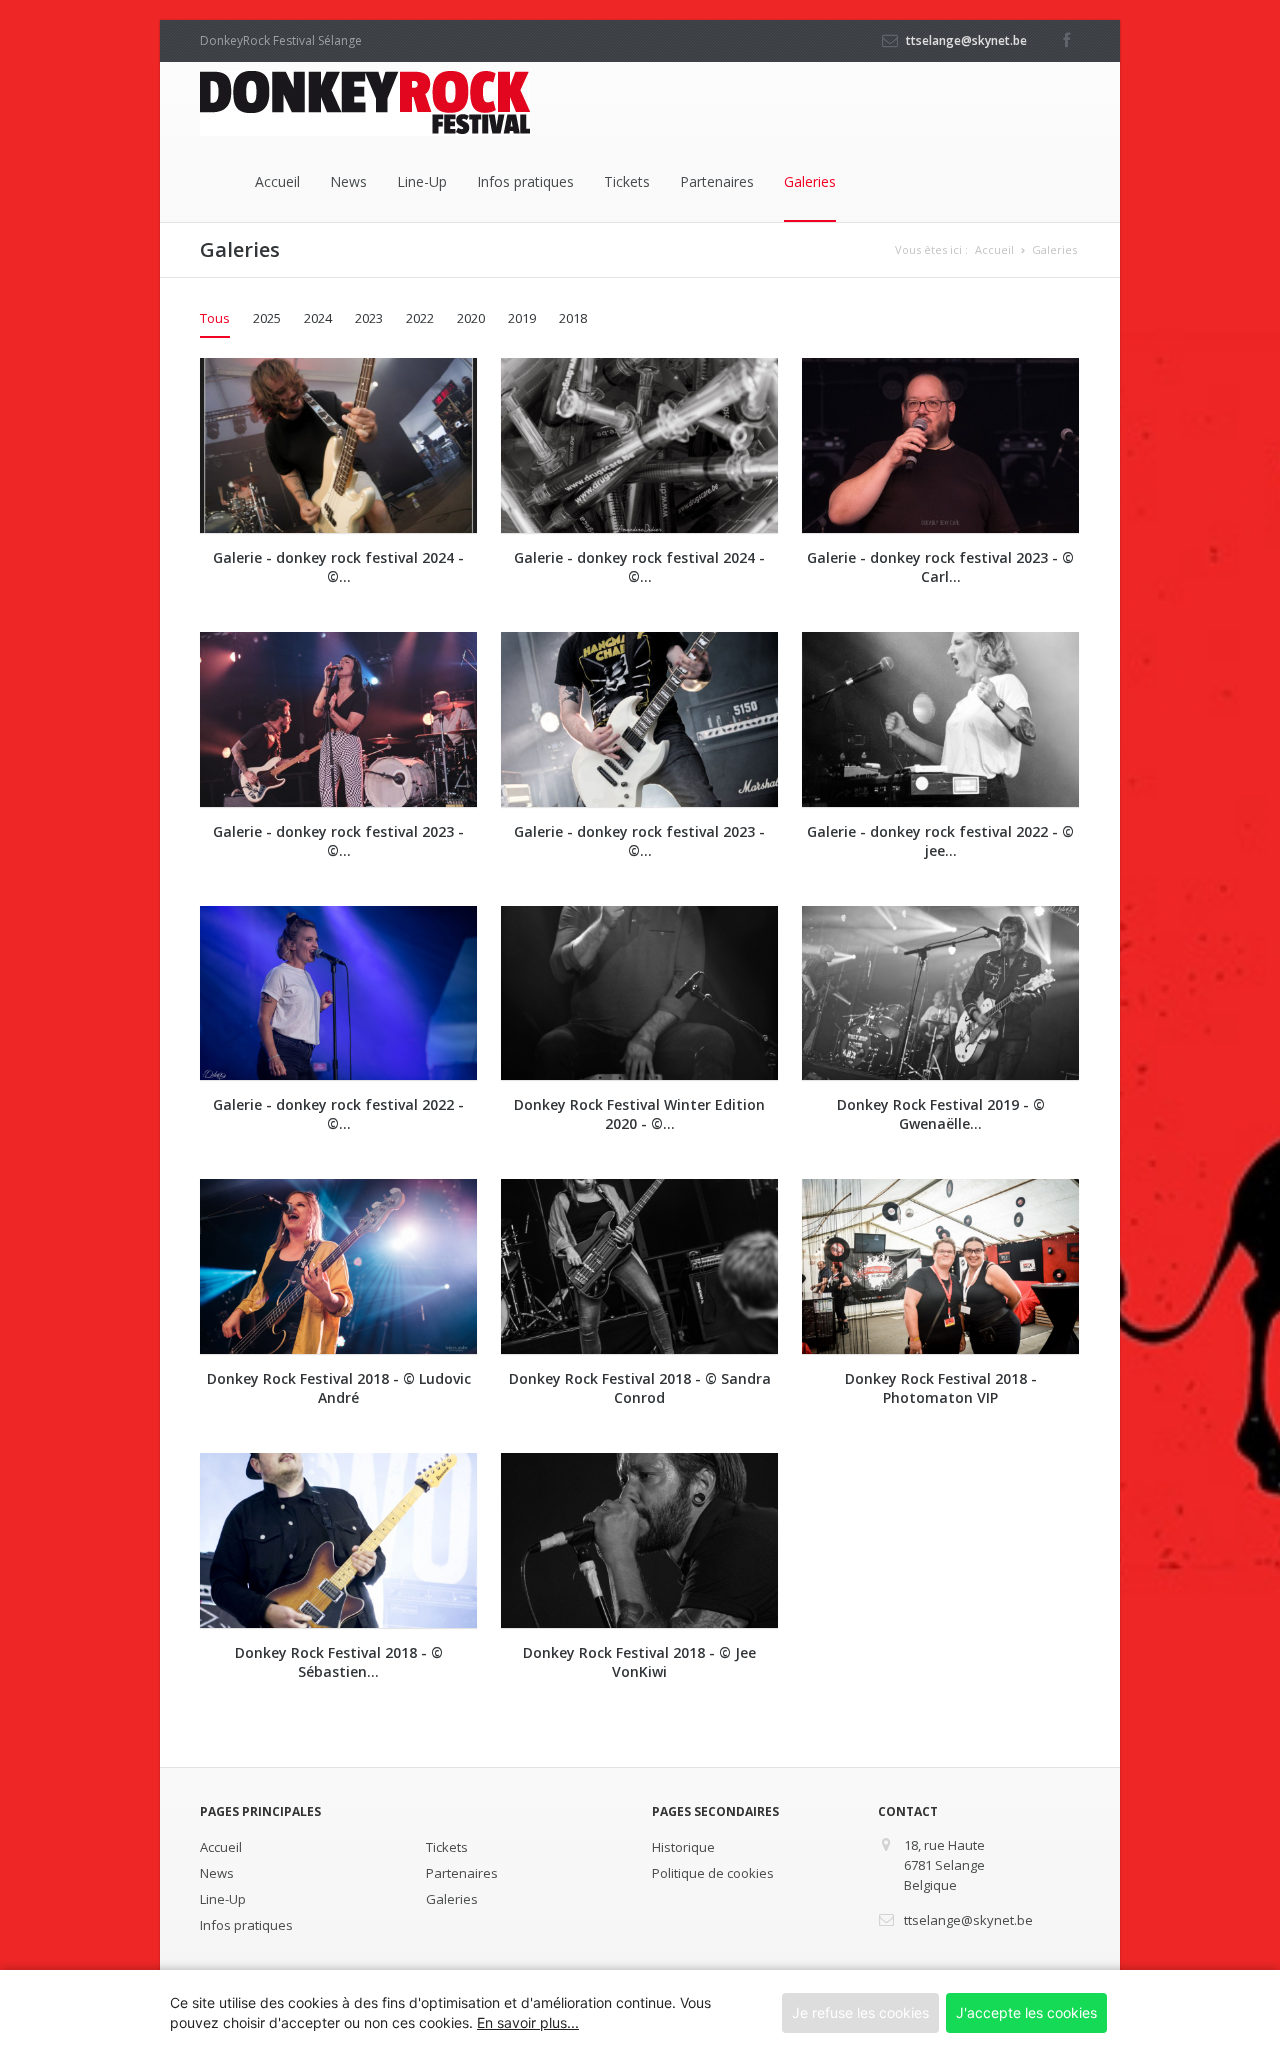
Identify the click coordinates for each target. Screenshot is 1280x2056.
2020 (471, 318)
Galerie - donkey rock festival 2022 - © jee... (940, 841)
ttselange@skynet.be (966, 40)
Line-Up (422, 181)
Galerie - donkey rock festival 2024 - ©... (338, 567)
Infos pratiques (525, 181)
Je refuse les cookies (860, 2012)
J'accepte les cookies (1026, 2012)
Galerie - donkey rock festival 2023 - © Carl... (940, 567)
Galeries (810, 181)
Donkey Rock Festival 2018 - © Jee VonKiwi (639, 1662)
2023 (369, 318)
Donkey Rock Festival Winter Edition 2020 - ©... (639, 1114)
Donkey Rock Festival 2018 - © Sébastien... (339, 1662)
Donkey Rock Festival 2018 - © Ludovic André (339, 1388)
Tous (215, 318)
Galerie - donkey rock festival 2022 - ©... (338, 1114)
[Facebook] (1066, 34)
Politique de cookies (713, 1873)
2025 (267, 318)
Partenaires (717, 181)
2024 (318, 318)
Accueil (277, 181)
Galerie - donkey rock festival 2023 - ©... (338, 841)
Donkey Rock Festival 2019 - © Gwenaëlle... (941, 1114)
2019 (522, 318)
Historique (683, 1847)
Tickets (627, 181)
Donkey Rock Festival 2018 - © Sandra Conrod (640, 1388)
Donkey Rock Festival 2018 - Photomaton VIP (941, 1388)
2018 (573, 318)
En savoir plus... (528, 2022)
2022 (420, 318)
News (348, 181)
